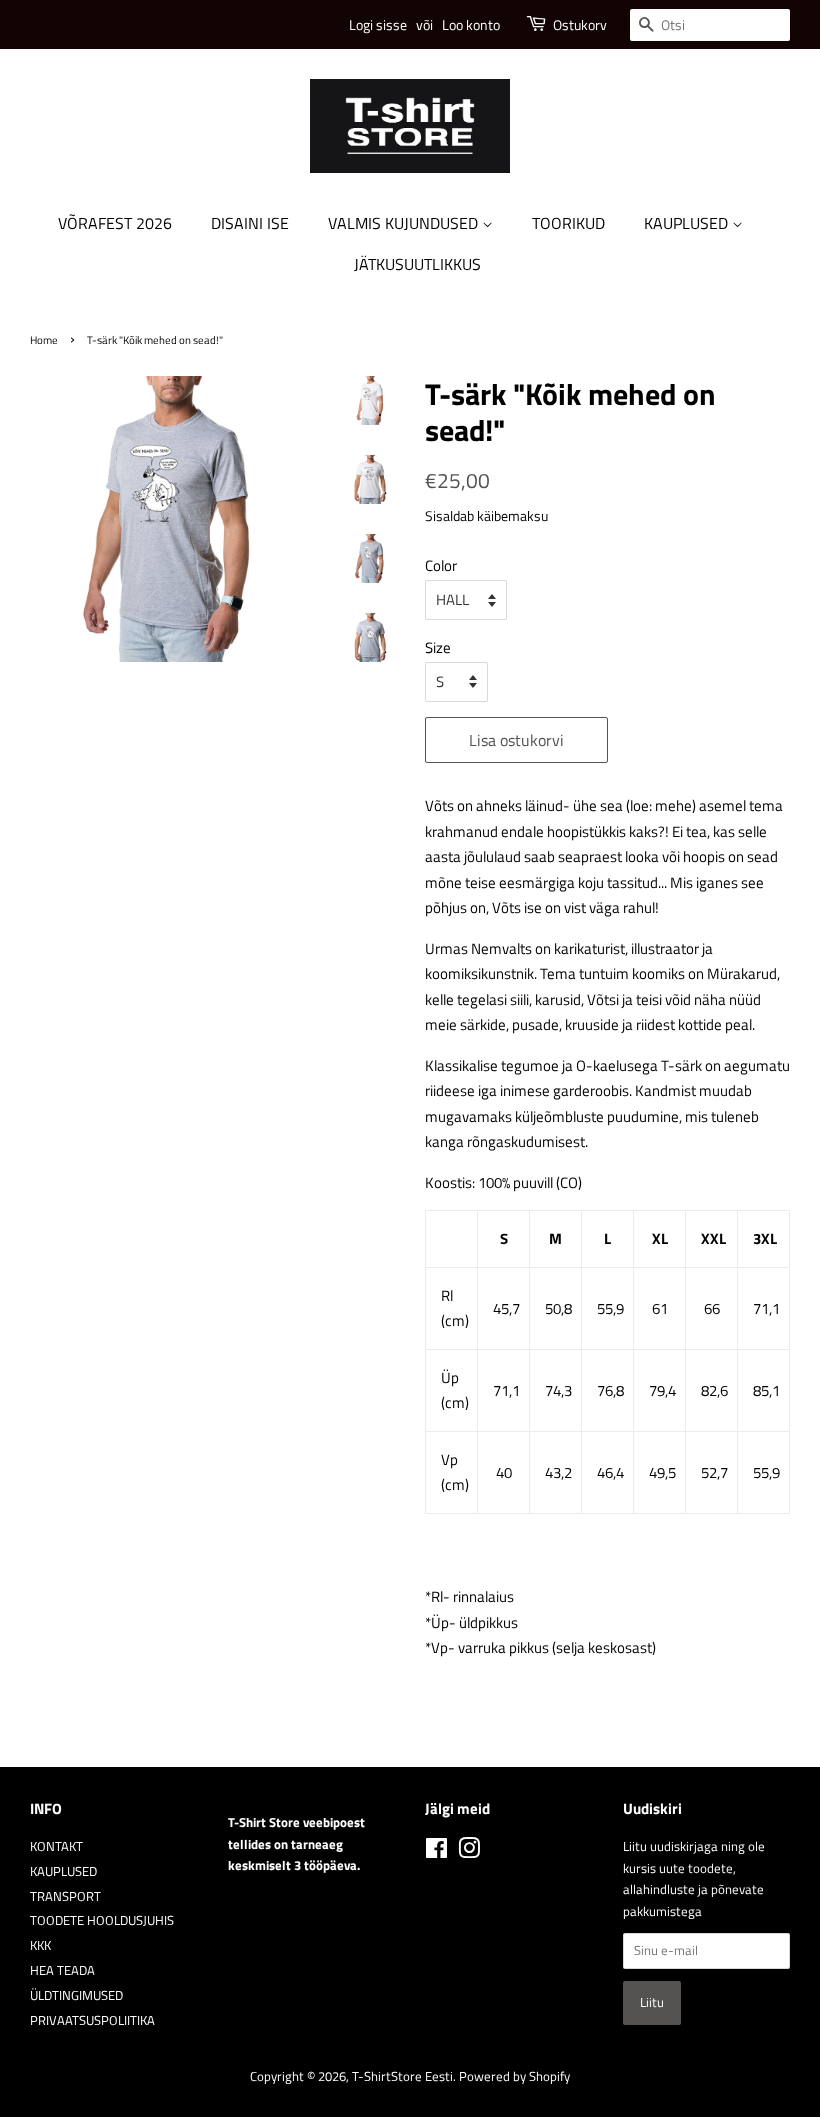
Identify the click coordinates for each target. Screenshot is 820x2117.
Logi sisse (378, 24)
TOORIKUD (568, 223)
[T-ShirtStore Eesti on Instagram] (469, 1852)
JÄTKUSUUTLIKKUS (417, 264)
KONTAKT (56, 1846)
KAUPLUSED (688, 223)
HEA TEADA (62, 1970)
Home (44, 339)
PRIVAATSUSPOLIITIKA (92, 2020)
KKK (40, 1945)
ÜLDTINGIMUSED (76, 1995)
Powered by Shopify (514, 2076)
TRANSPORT (65, 1896)
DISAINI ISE (250, 223)
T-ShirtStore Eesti (402, 2076)
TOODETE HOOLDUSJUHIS (102, 1920)
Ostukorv (580, 24)
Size (438, 647)
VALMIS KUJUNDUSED (405, 223)
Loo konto (471, 24)
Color (441, 565)
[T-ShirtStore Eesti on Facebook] (436, 1852)
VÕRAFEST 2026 (115, 223)
